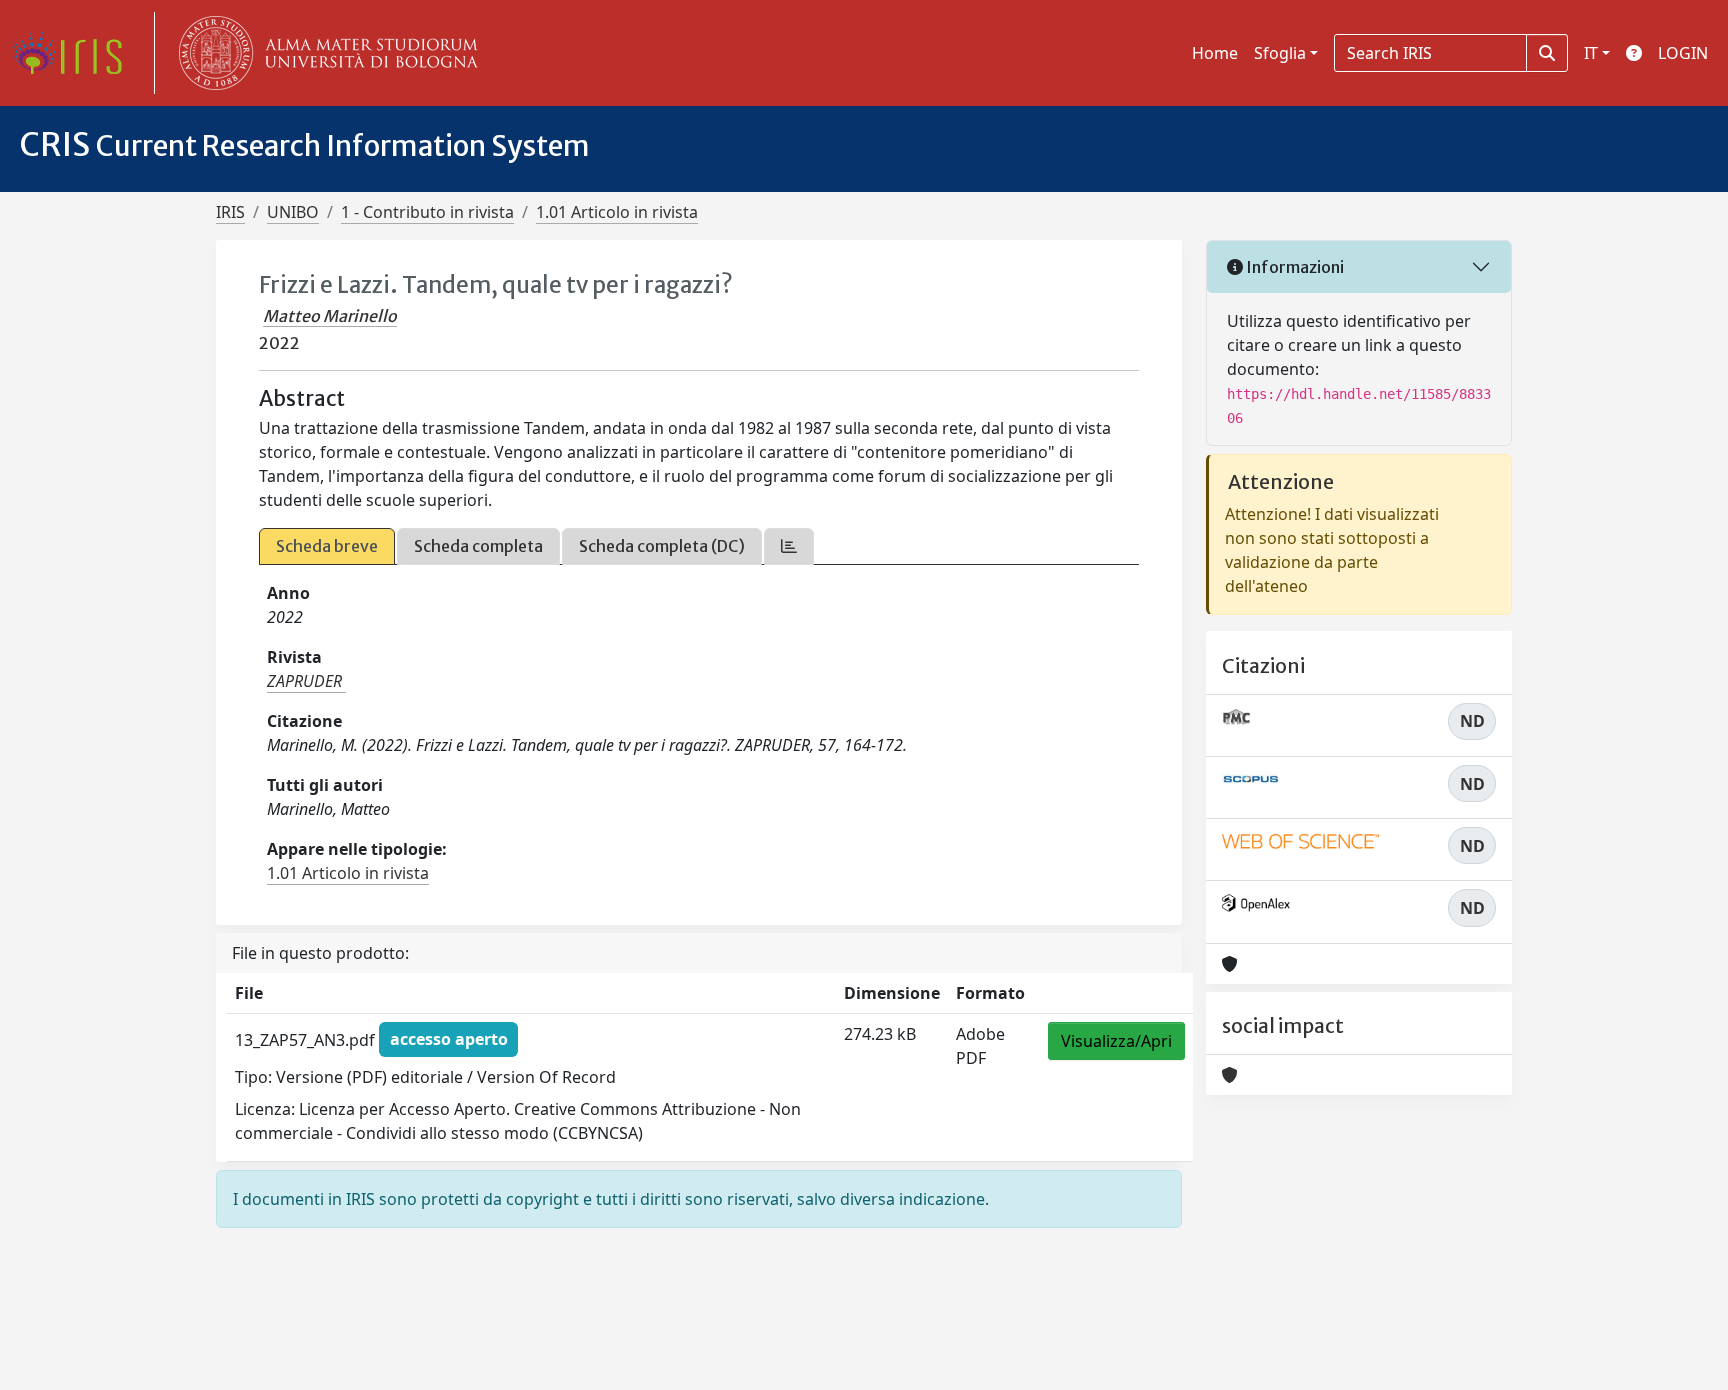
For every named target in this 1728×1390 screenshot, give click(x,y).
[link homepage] (75, 53)
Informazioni (1293, 267)
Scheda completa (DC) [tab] (662, 546)
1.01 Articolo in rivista (617, 212)
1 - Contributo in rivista (427, 212)
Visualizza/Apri (1116, 1041)
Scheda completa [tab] (478, 546)
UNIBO (293, 212)
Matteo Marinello (330, 316)
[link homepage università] (324, 53)
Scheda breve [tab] (327, 546)
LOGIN (1683, 53)
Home (1215, 53)
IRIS (230, 212)
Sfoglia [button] (1280, 53)
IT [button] (1591, 53)
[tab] (789, 546)
